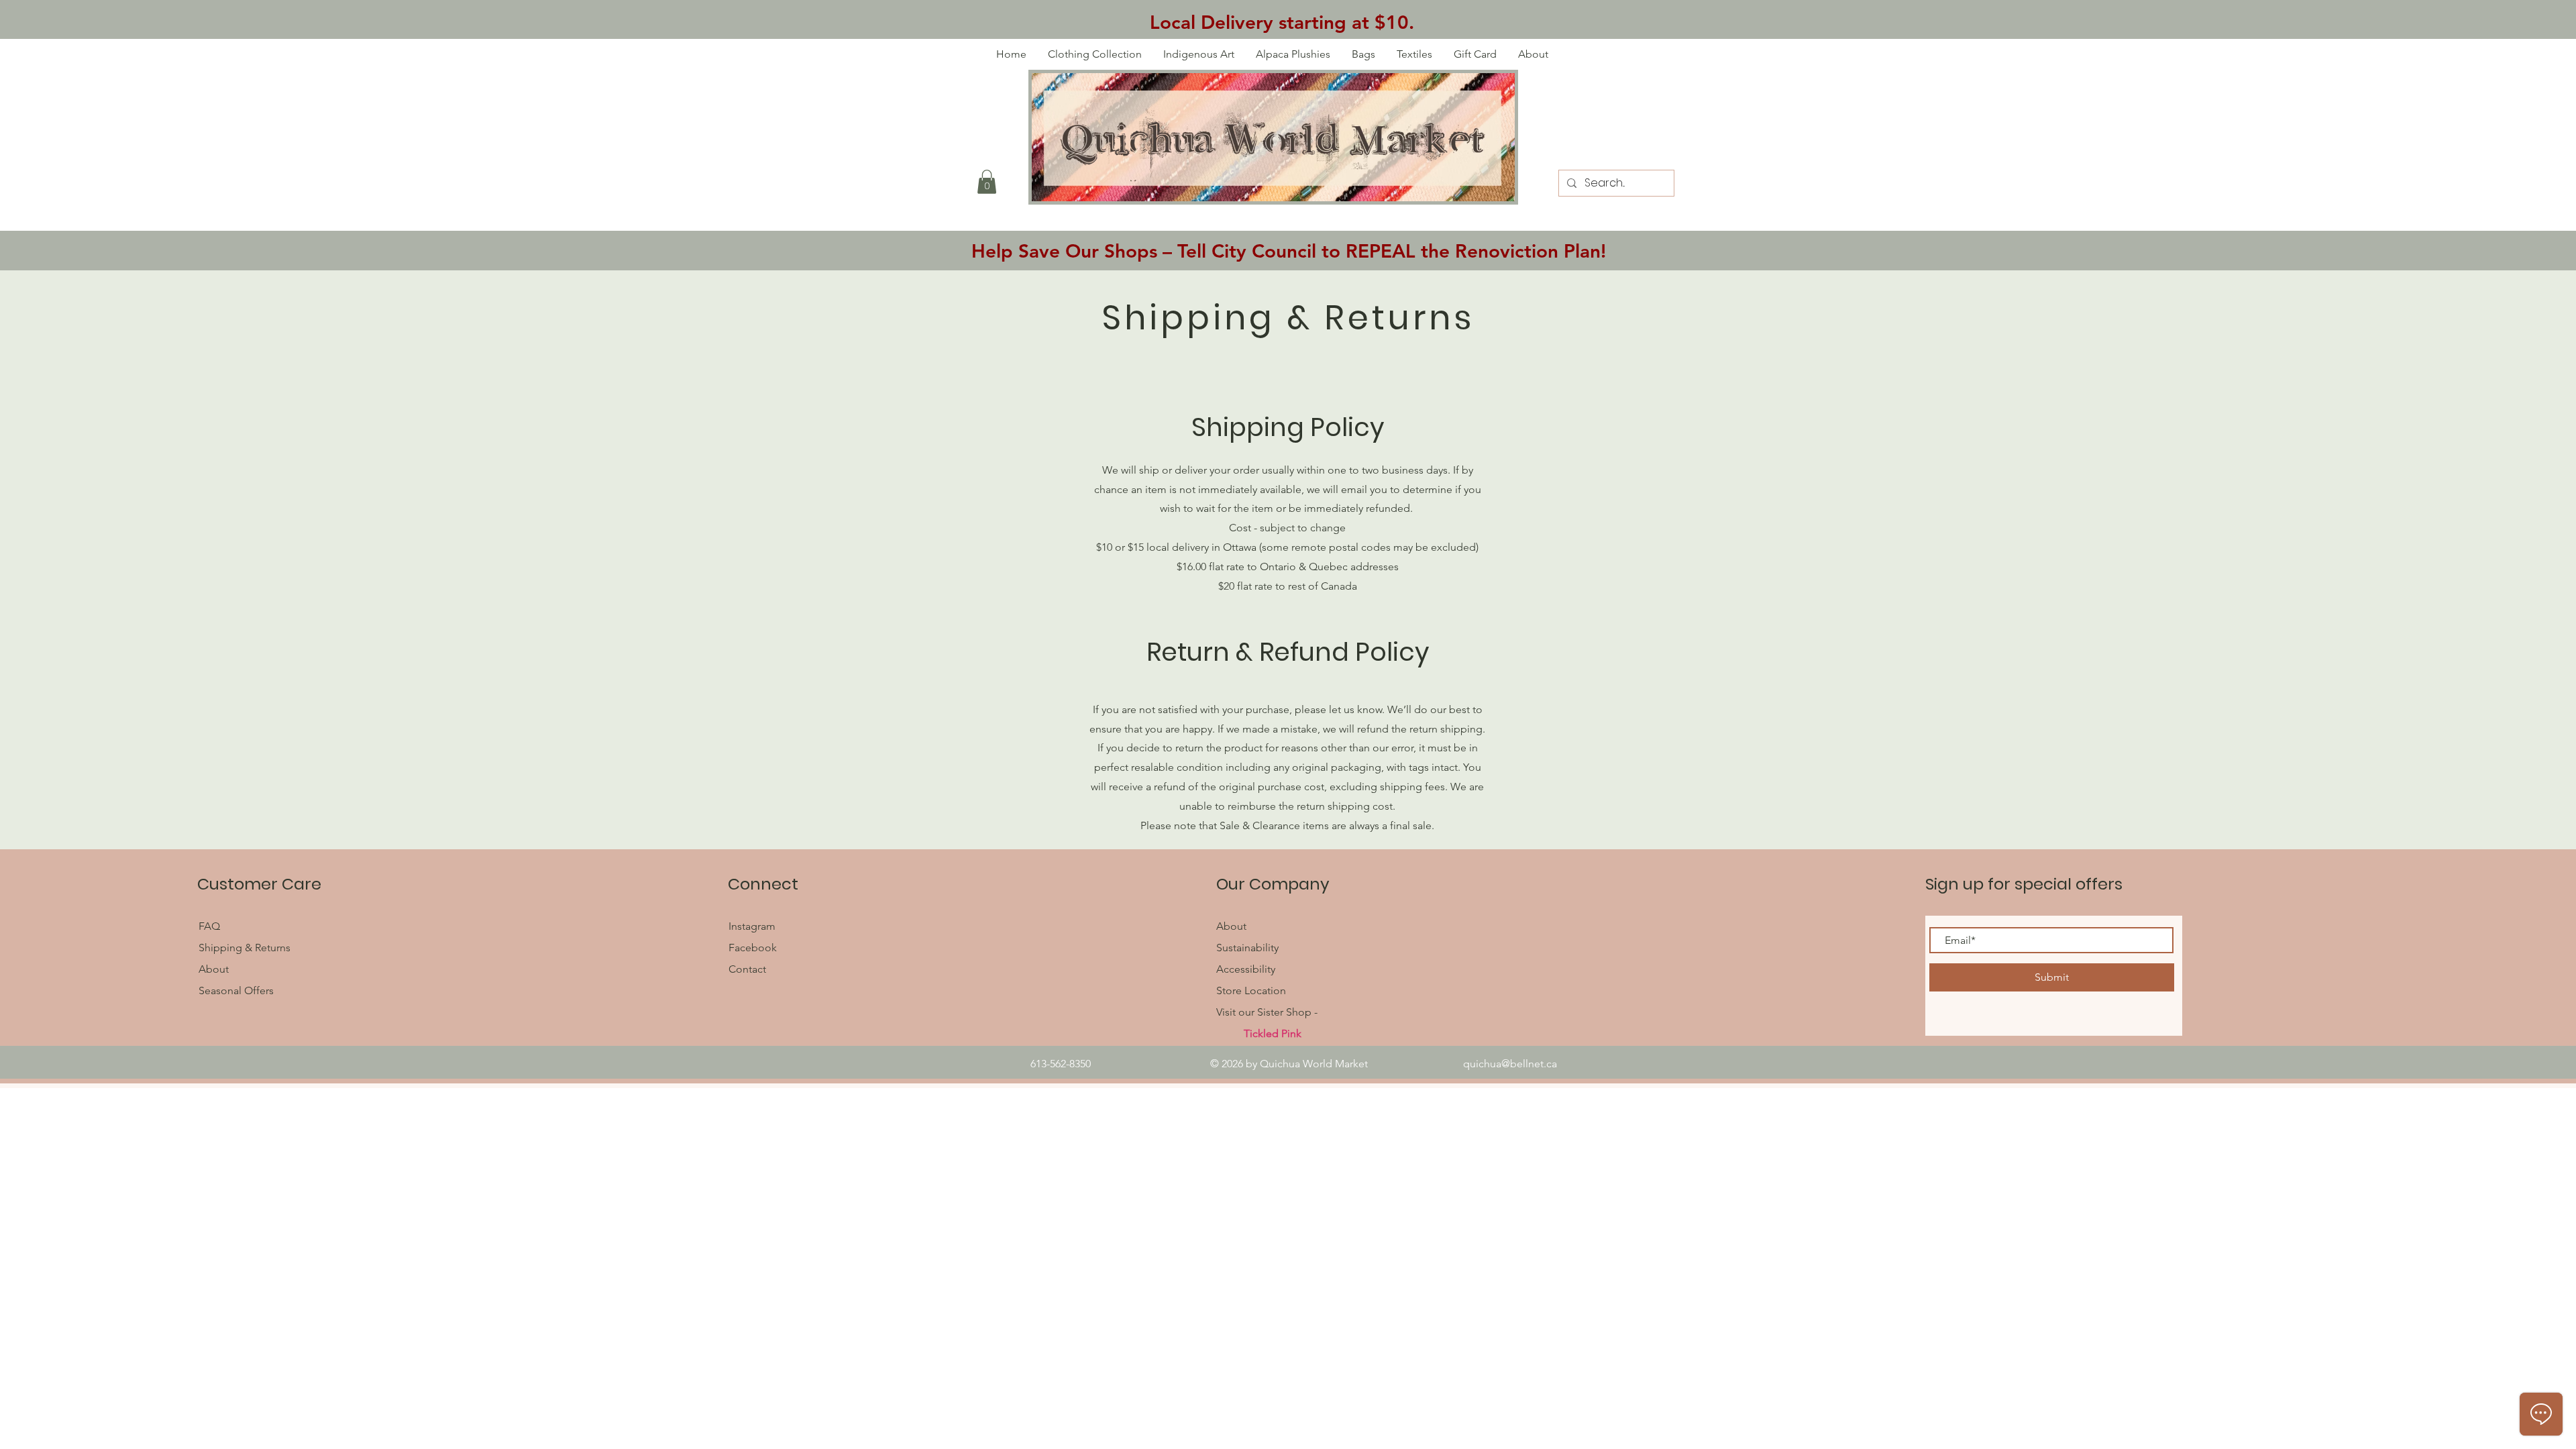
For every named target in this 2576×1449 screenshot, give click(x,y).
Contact (747, 969)
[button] (987, 182)
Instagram (752, 926)
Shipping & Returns (245, 948)
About (214, 969)
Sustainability (1247, 948)
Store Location (1251, 990)
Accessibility (1246, 969)
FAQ (211, 926)
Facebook (754, 948)
